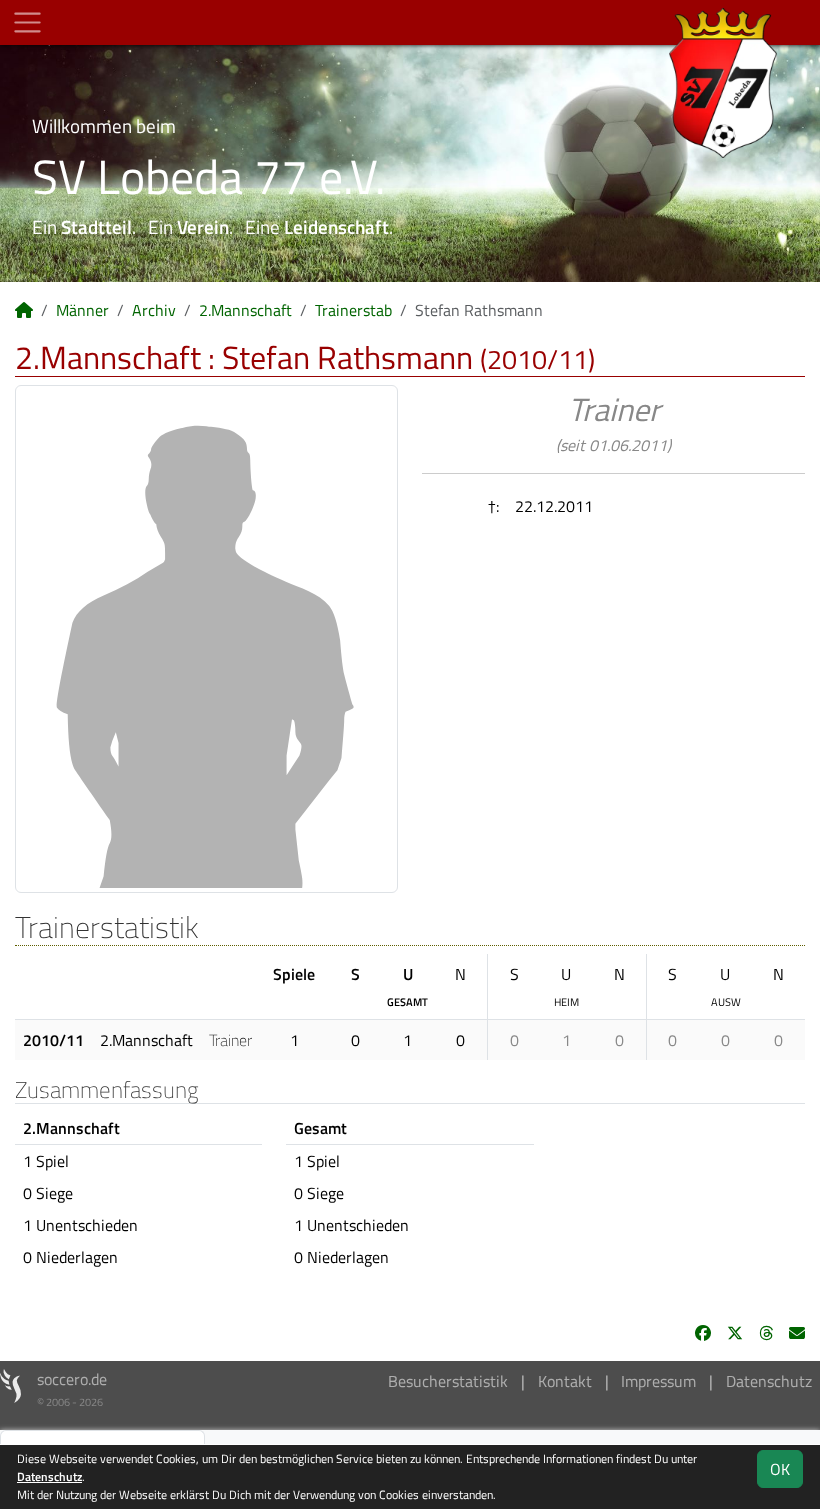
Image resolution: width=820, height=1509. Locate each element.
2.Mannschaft (245, 310)
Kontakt (565, 1381)
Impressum (658, 1381)
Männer (82, 310)
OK (780, 1469)
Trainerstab (353, 310)
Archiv (154, 310)
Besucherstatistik (448, 1381)
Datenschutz (769, 1381)
